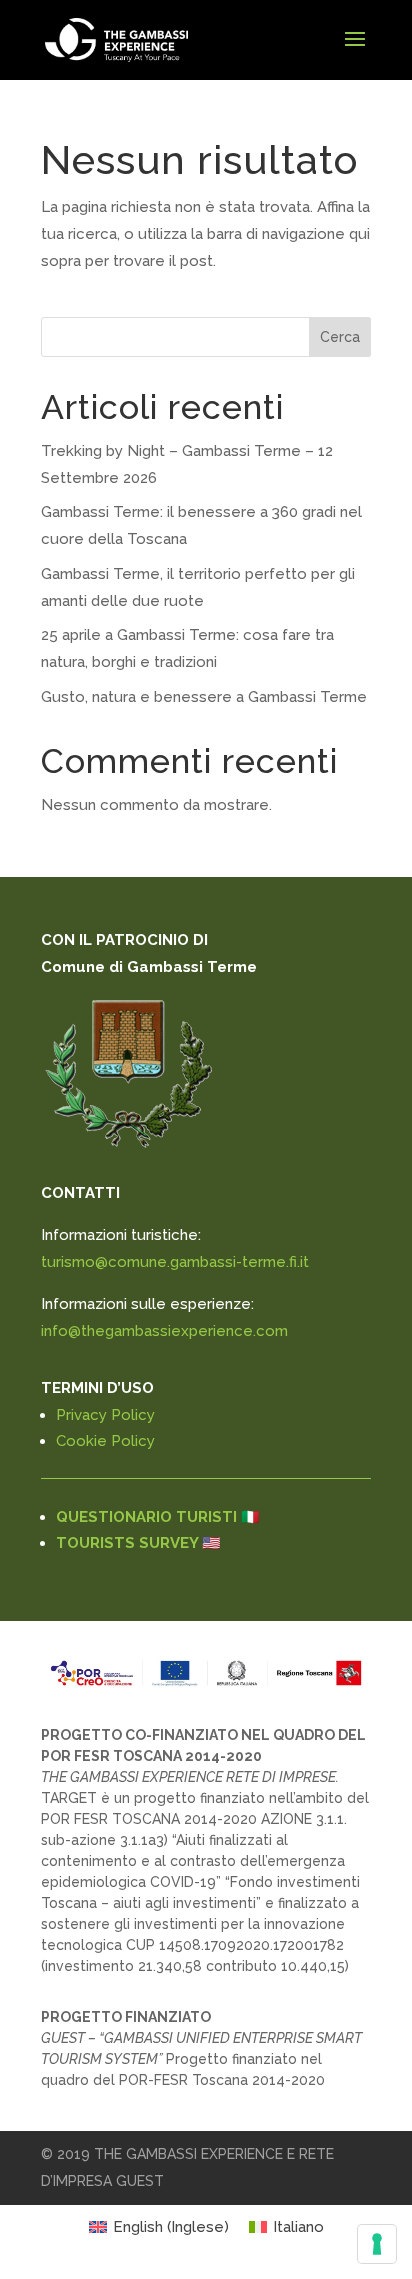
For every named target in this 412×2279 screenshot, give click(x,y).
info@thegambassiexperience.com (164, 1331)
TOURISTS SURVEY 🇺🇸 (138, 1543)
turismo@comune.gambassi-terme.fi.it (175, 1262)
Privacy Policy (105, 1415)
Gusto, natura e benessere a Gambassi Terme (204, 697)
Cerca (340, 337)
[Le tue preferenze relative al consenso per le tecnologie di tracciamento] (377, 2244)
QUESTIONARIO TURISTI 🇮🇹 (158, 1517)
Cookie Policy (105, 1441)
